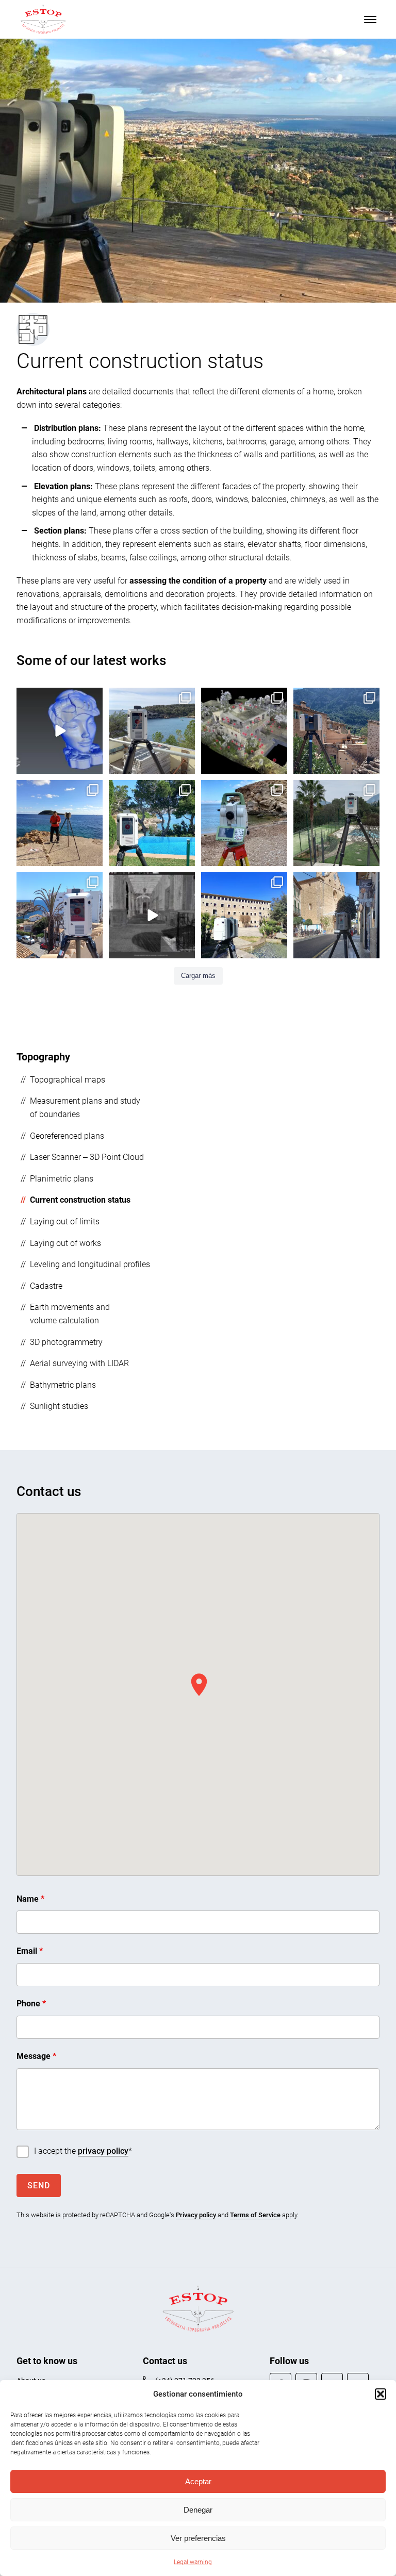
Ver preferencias (198, 2538)
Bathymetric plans (63, 1385)
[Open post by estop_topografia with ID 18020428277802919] (152, 823)
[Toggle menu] (370, 20)
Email (30, 1951)
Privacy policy (196, 2215)
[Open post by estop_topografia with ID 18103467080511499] (152, 731)
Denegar (198, 2510)
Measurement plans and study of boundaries (85, 1108)
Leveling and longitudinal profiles (90, 1264)
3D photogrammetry (66, 1342)
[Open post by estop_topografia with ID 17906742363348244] (244, 823)
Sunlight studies (59, 1406)
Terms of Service (255, 2215)
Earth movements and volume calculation (70, 1314)
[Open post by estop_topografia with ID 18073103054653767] (244, 731)
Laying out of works (65, 1243)
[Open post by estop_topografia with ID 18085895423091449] (152, 915)
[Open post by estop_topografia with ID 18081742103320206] (60, 731)
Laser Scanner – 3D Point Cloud (87, 1157)
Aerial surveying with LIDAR (79, 1363)
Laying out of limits (65, 1221)
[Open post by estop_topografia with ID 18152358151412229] (244, 915)
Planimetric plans (62, 1179)
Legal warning (193, 2562)
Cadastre (46, 1286)
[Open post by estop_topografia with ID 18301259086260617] (336, 823)
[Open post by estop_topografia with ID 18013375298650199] (60, 915)
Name (30, 1899)
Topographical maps (68, 1080)
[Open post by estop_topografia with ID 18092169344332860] (336, 731)
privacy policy (103, 2151)
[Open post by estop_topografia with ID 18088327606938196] (336, 915)
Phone (31, 2004)
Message (36, 2056)
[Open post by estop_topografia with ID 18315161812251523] (60, 823)
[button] (381, 2394)
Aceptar (198, 2481)
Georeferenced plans (67, 1136)
